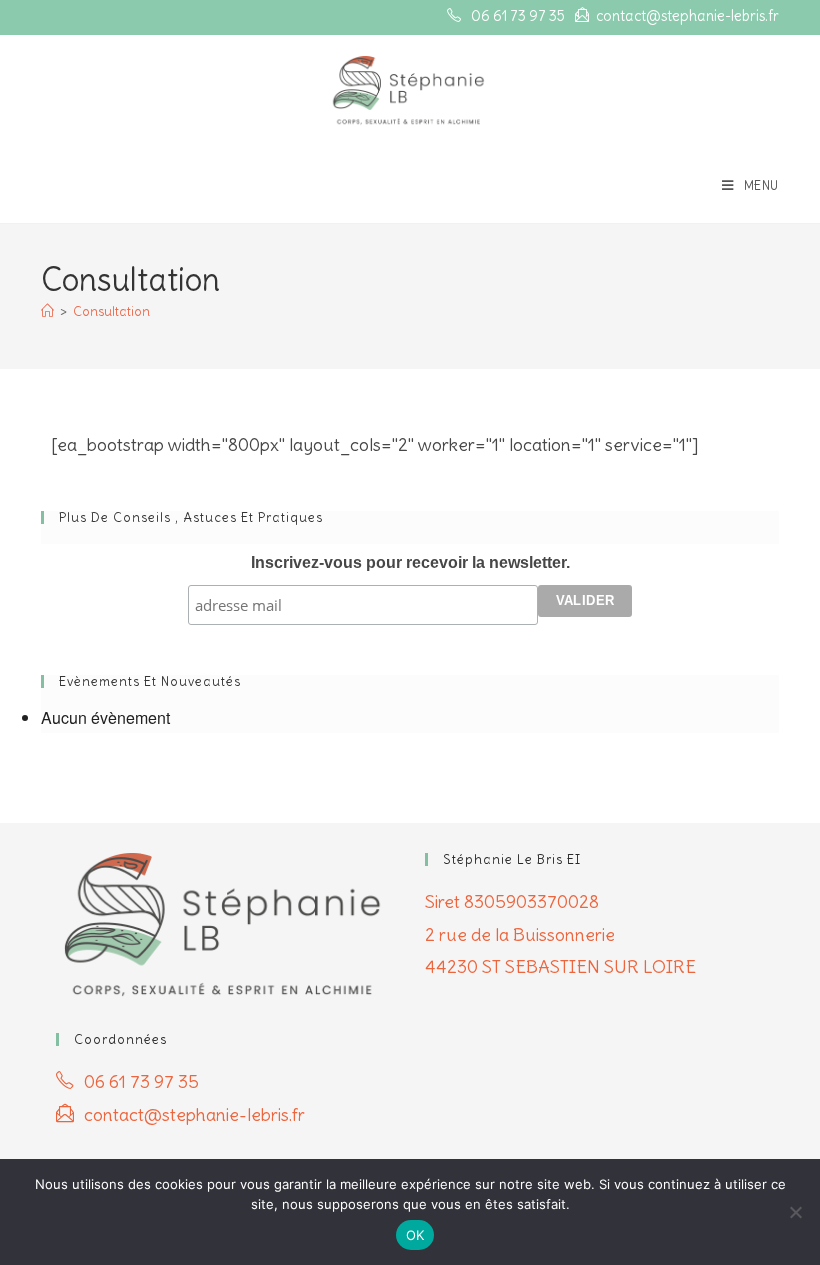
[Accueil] (47, 311)
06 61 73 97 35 (518, 16)
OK (415, 1235)
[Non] (795, 1212)
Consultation (111, 311)
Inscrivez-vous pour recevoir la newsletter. (410, 562)
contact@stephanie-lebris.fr (687, 16)
